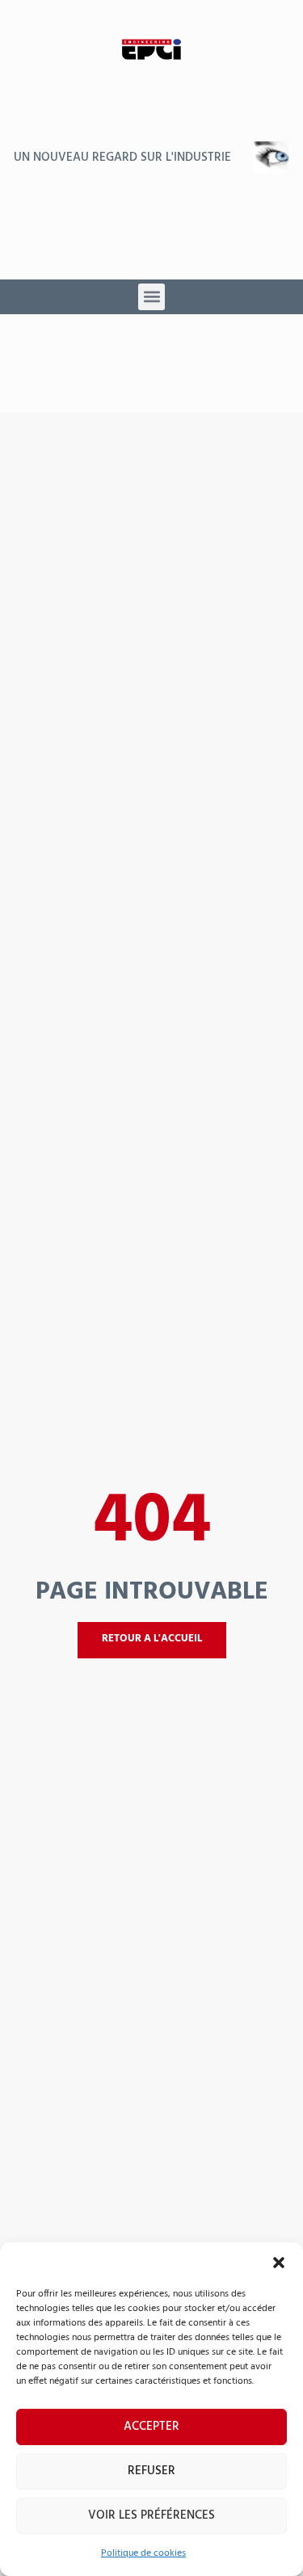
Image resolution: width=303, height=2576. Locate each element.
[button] (279, 2263)
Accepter (151, 2427)
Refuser (151, 2471)
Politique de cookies (143, 2553)
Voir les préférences (151, 2515)
